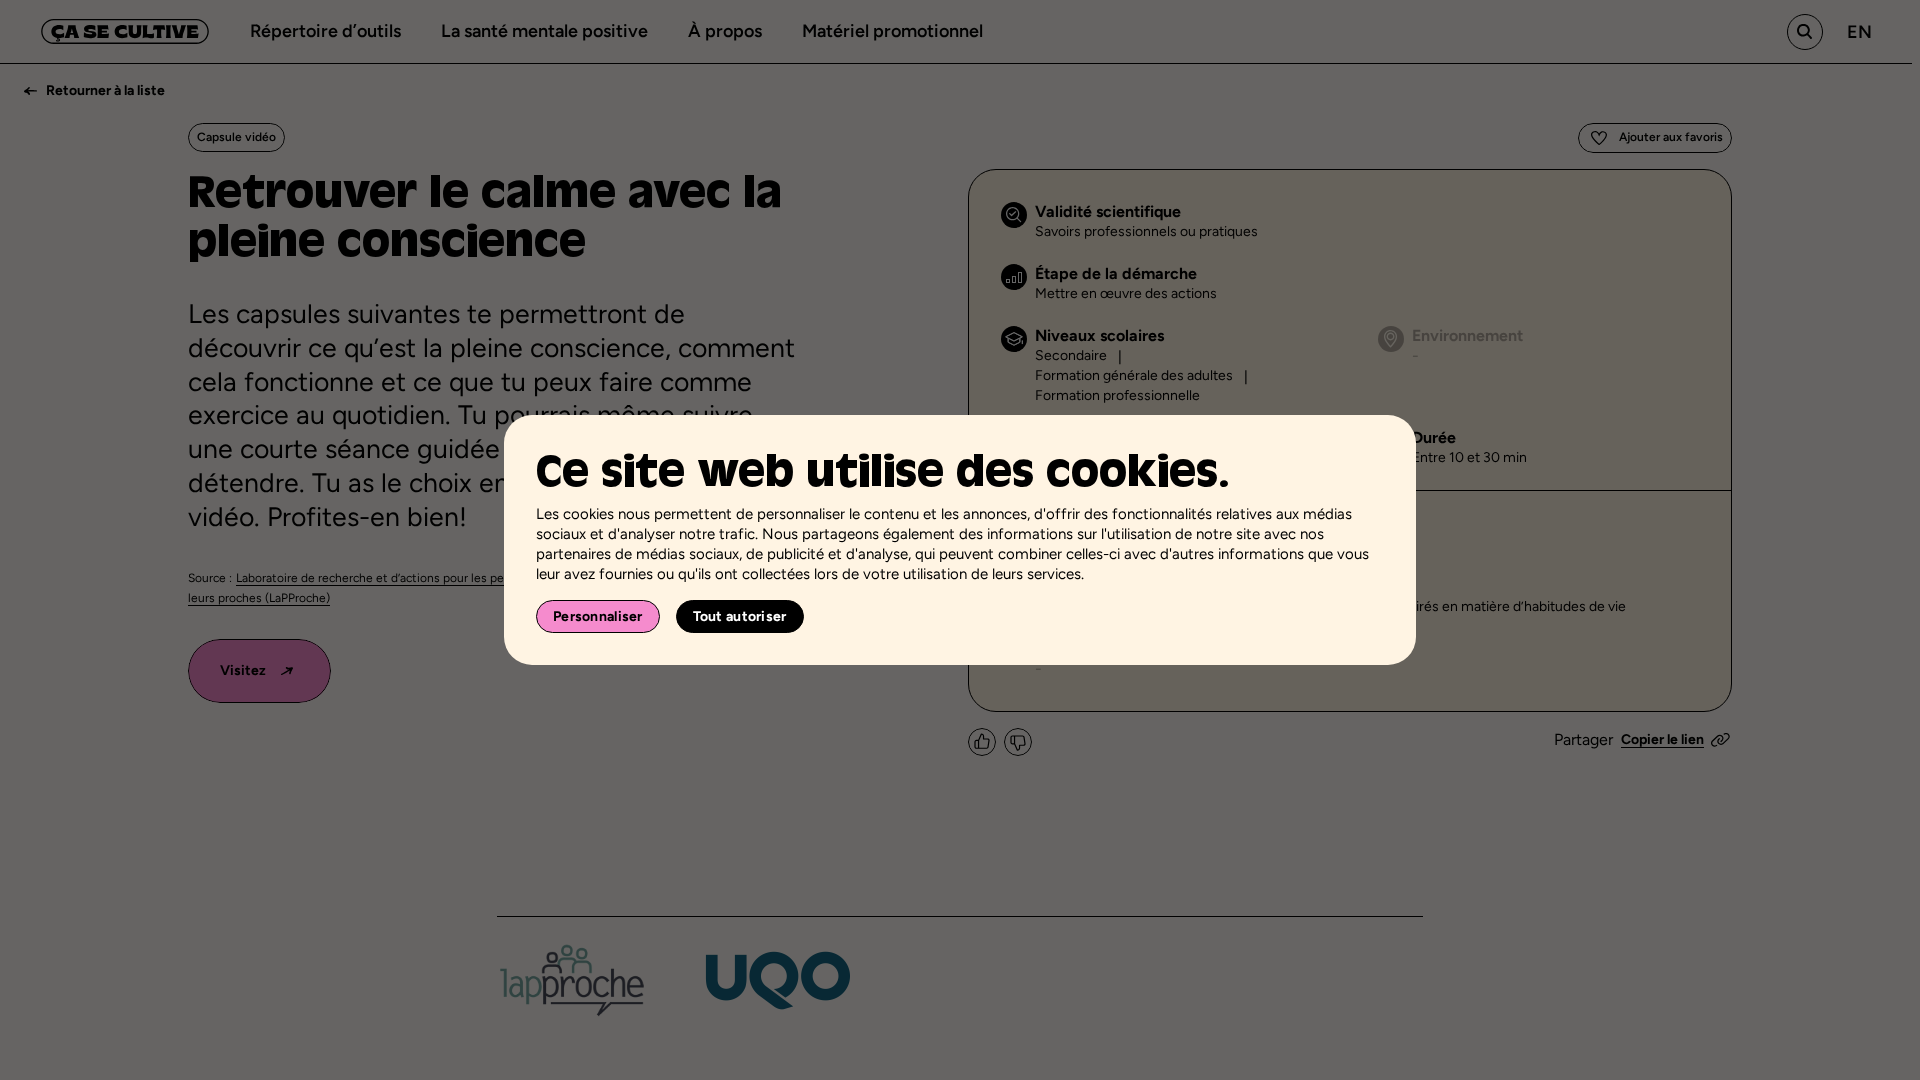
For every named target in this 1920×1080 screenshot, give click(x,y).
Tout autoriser (740, 616)
